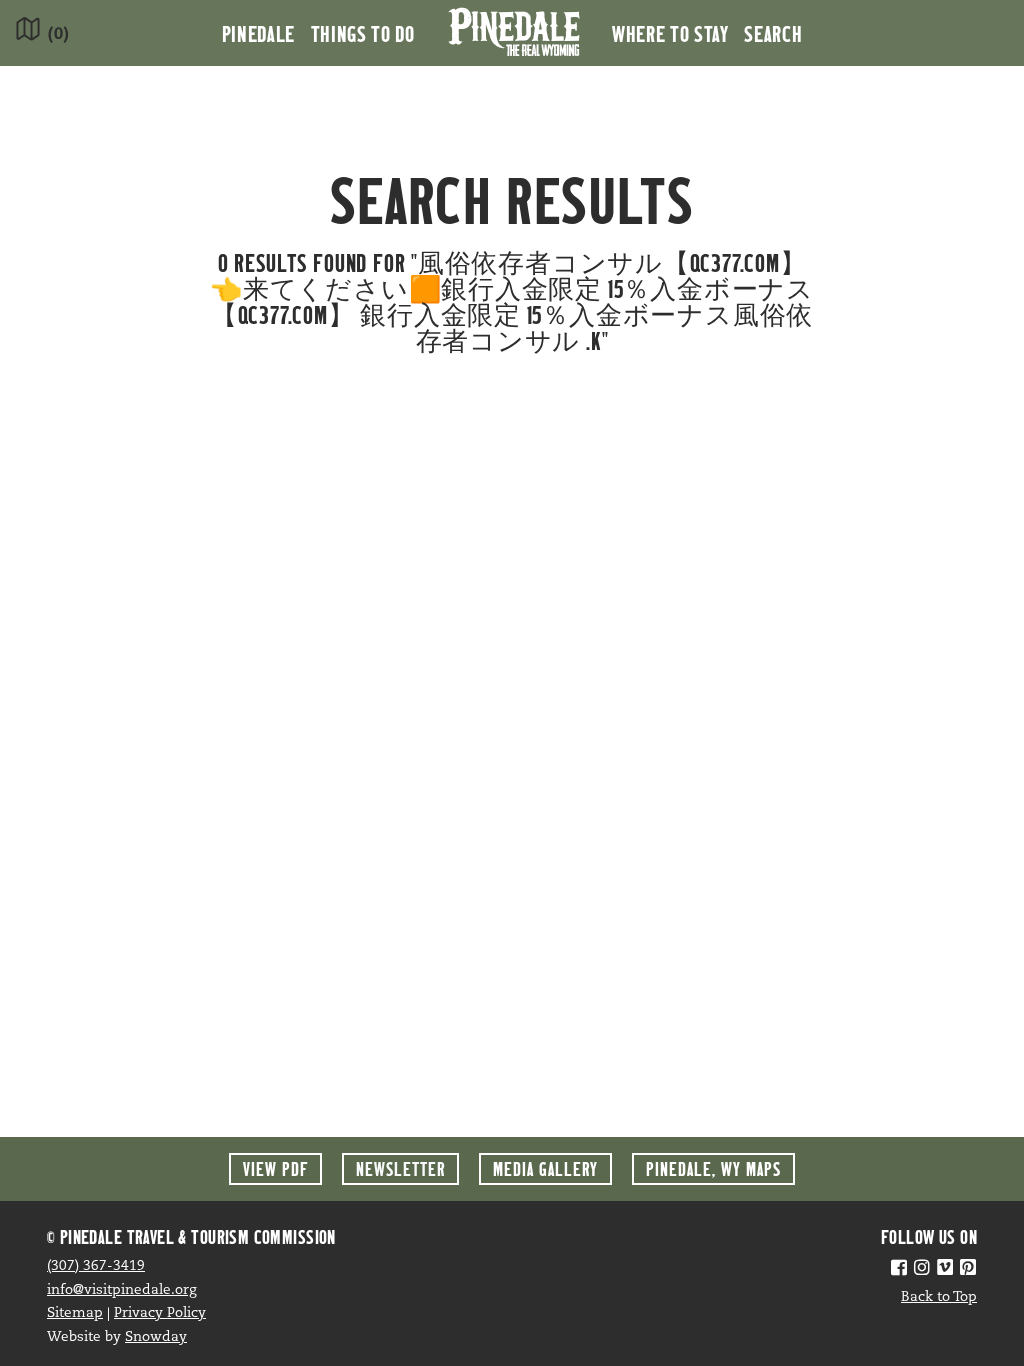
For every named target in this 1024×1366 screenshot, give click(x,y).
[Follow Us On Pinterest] (968, 1270)
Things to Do (363, 33)
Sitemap (75, 1313)
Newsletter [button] (400, 1168)
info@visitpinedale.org (122, 1290)
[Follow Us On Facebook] (899, 1270)
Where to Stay (670, 33)
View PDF (275, 1168)
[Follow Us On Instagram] (922, 1270)
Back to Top (939, 1297)
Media (545, 1168)
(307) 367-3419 (96, 1266)
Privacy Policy (160, 1313)
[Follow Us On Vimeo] (945, 1270)
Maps (713, 1168)
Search (773, 33)
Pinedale (258, 33)
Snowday (156, 1337)
